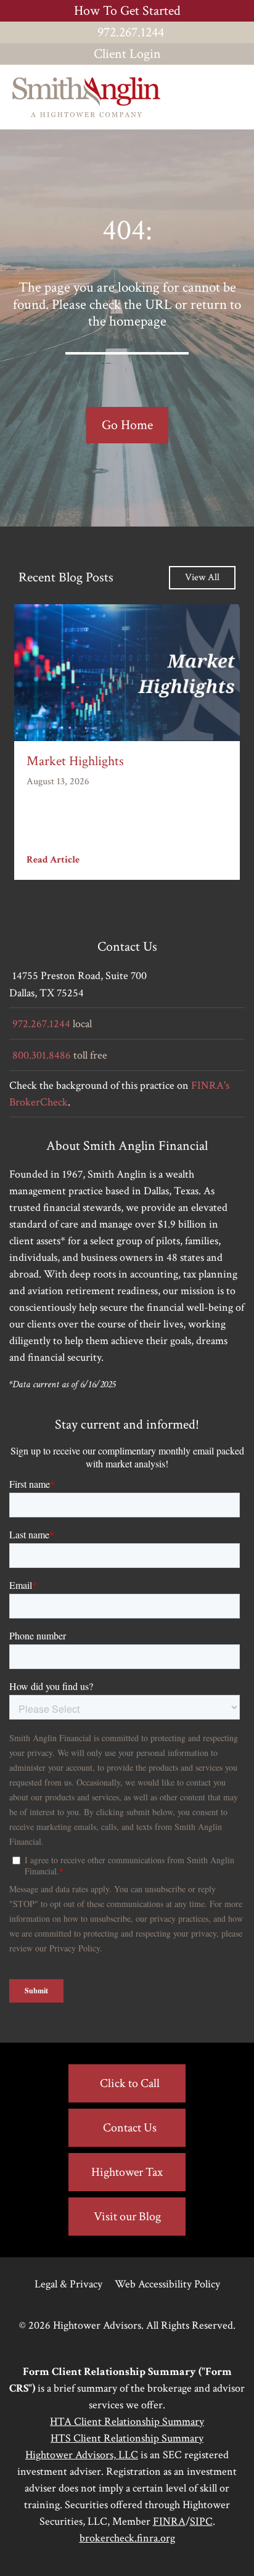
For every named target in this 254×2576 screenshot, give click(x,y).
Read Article (53, 860)
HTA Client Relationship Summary (127, 2422)
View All (202, 577)
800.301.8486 (42, 1055)
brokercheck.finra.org (127, 2538)
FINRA (169, 2521)
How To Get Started (127, 11)
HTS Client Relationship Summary (127, 2438)
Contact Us (130, 2128)
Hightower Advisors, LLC (82, 2455)
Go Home (127, 425)
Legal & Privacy (68, 2284)
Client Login (127, 54)
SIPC (201, 2521)
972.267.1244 (131, 32)
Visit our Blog (127, 2217)
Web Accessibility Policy (167, 2284)
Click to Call (130, 2083)
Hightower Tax (127, 2172)
